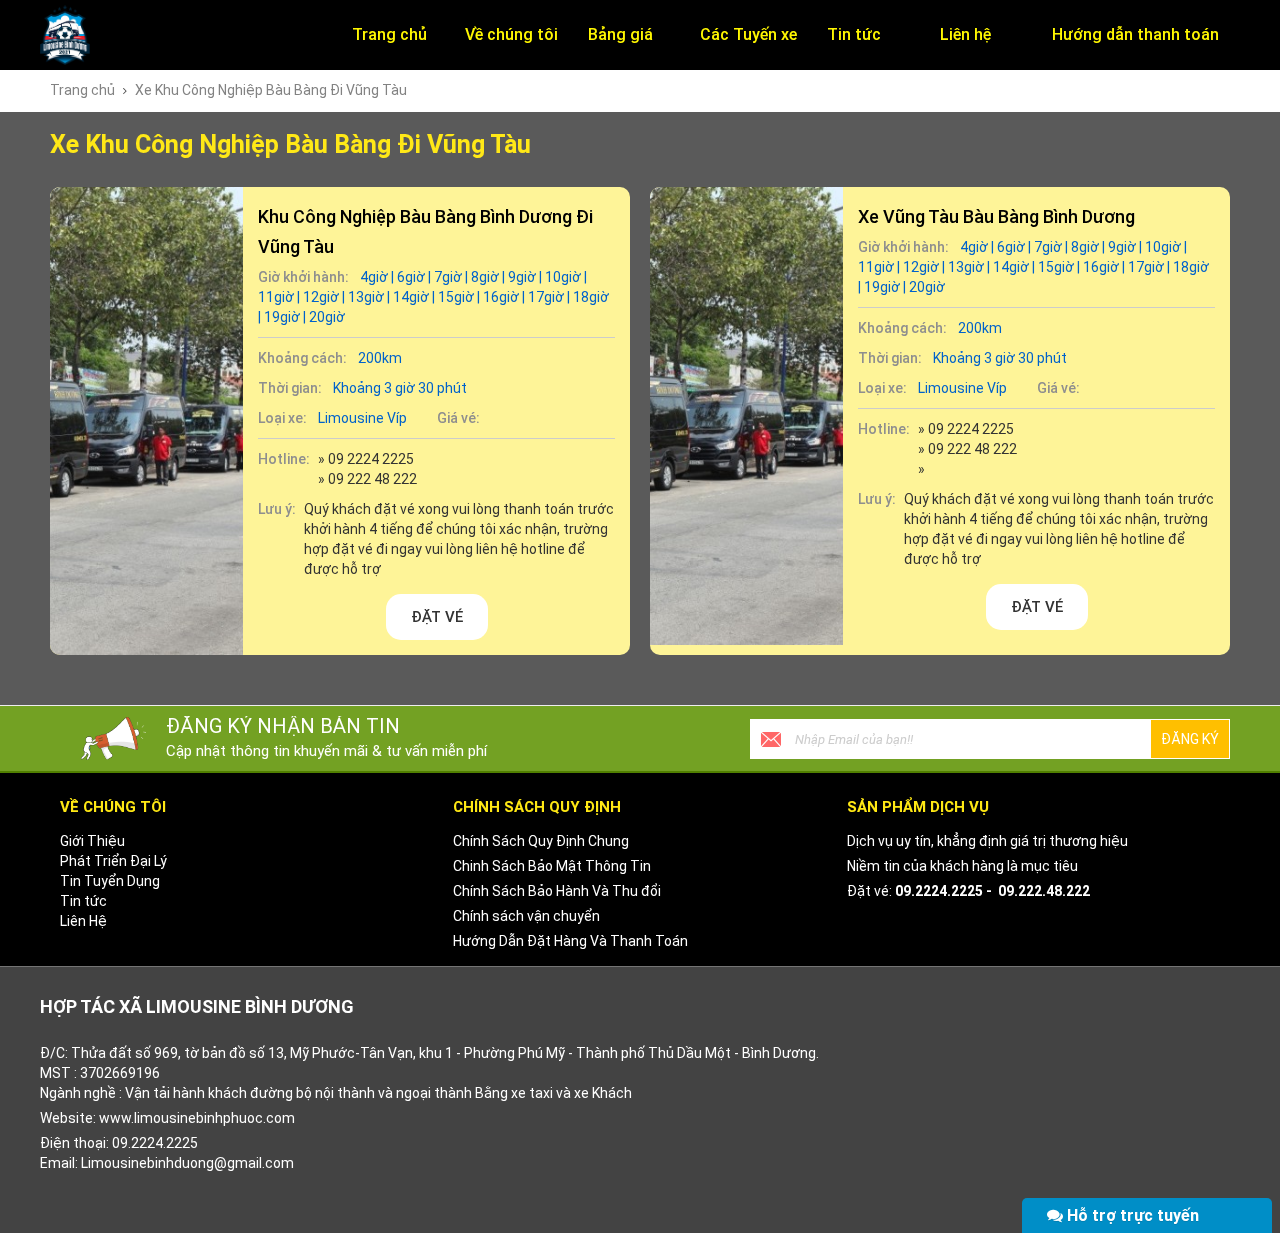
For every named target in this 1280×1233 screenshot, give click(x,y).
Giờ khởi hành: (303, 277)
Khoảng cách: (302, 358)
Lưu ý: (277, 509)
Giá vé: (458, 418)
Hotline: (284, 459)
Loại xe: (282, 418)
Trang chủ (82, 90)
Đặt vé (437, 617)
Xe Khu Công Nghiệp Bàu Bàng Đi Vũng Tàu (271, 90)
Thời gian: (290, 388)
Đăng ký (1190, 739)
